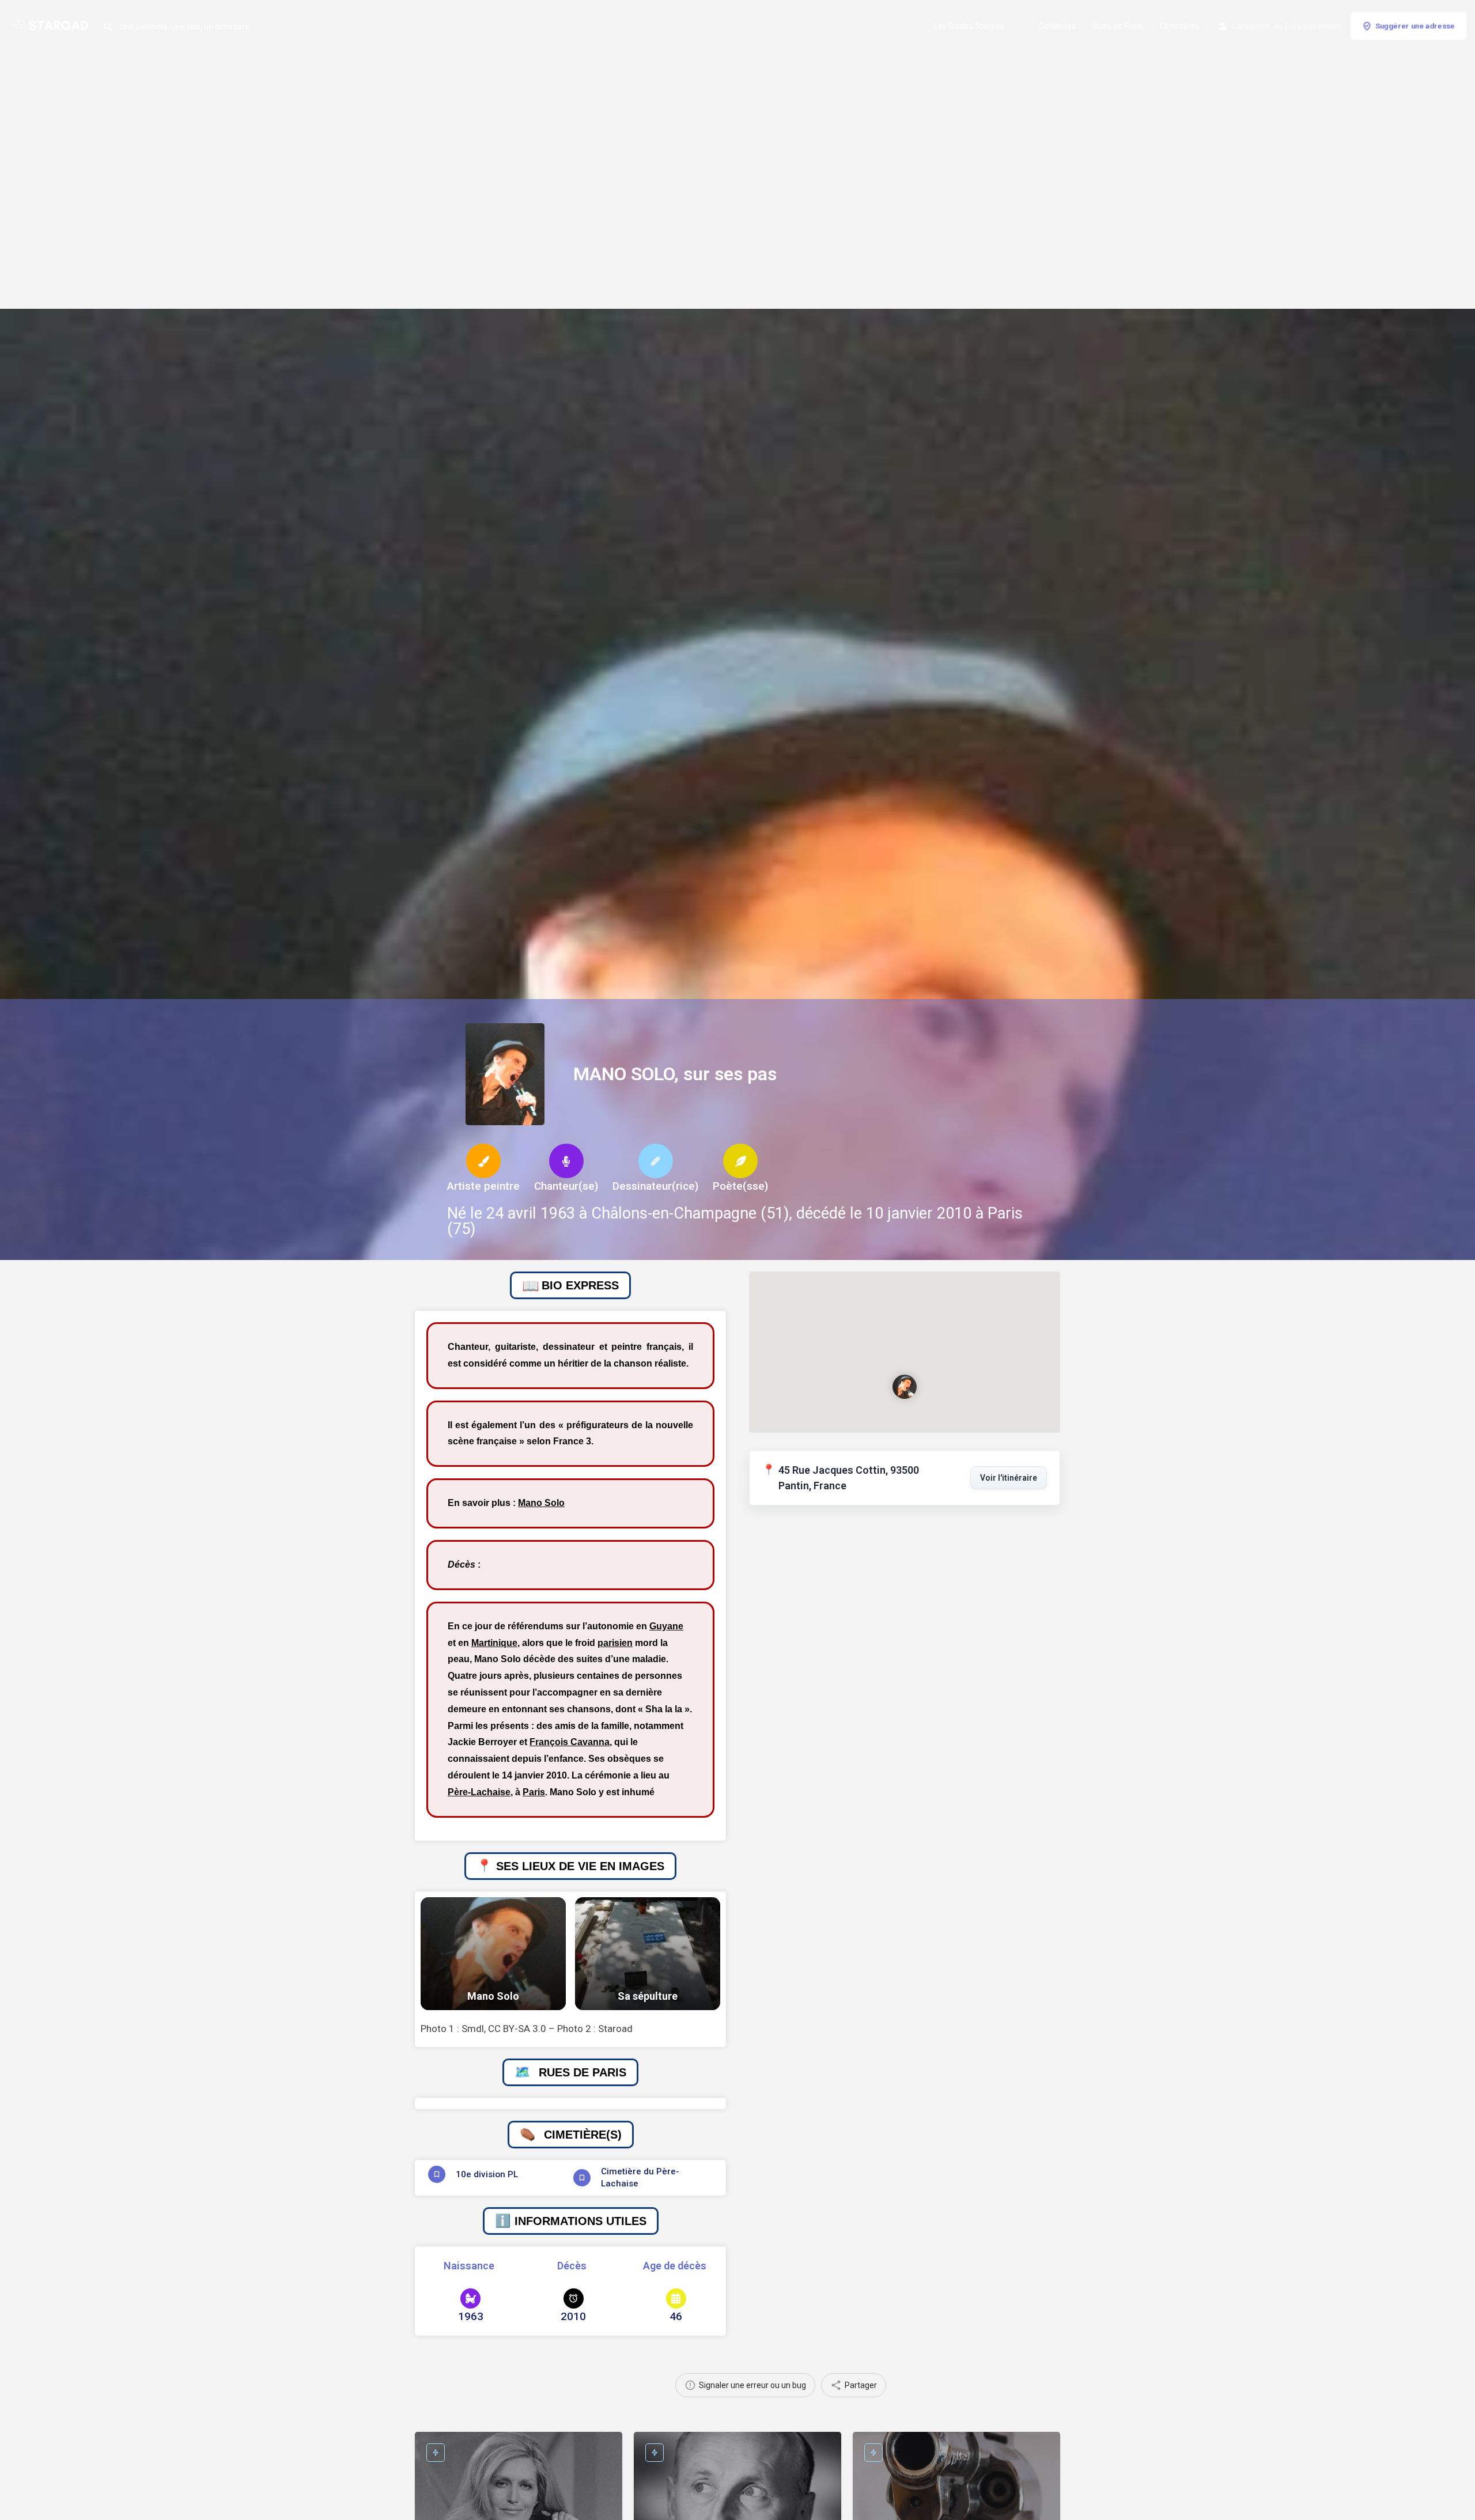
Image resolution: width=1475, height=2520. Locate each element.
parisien (615, 1643)
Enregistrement (1313, 26)
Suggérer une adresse (1415, 26)
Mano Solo (541, 1503)
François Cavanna (570, 1742)
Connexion (1252, 26)
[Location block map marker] (905, 1387)
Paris (534, 1792)
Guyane (666, 1626)
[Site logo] (51, 25)
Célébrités (1057, 26)
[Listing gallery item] (493, 1954)
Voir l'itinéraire (1009, 1478)
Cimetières (1180, 26)
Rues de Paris (1118, 26)
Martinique (494, 1643)
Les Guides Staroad (969, 26)
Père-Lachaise (479, 1792)
